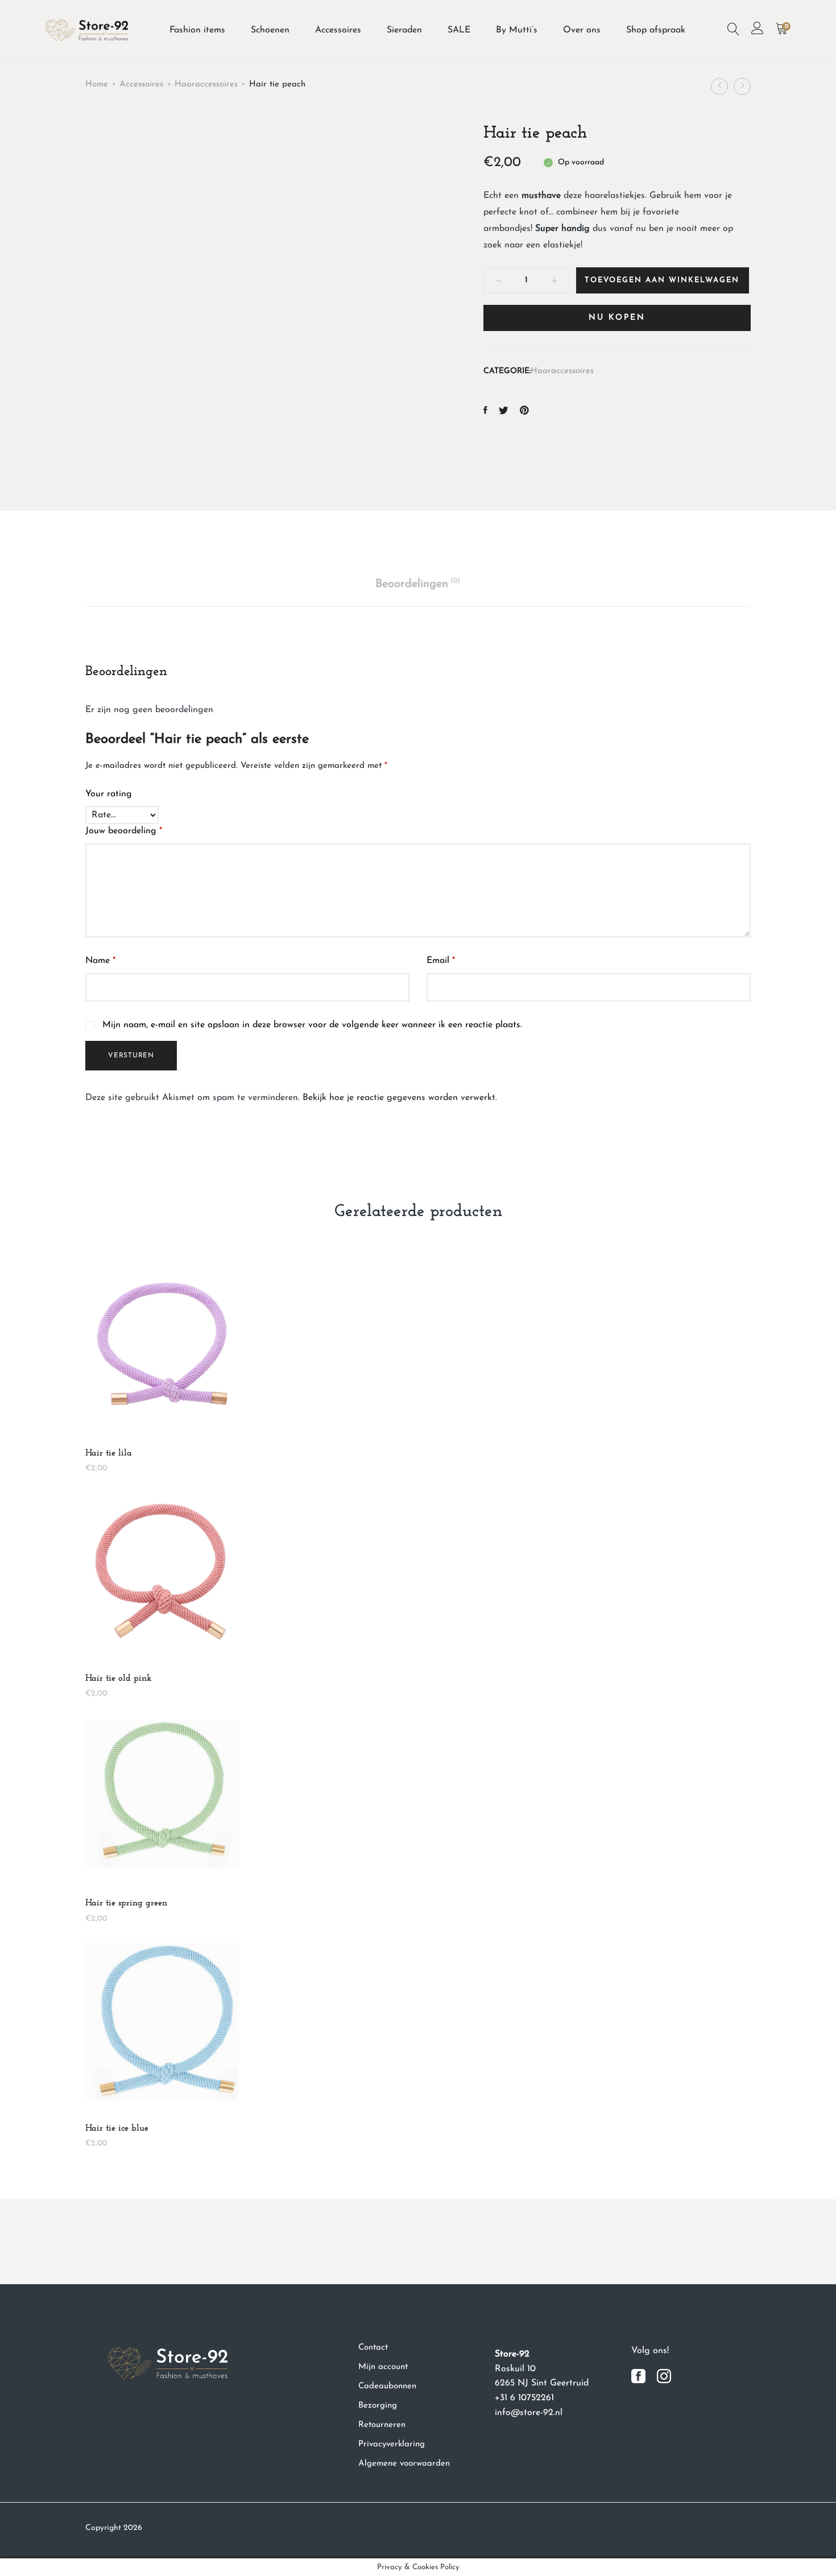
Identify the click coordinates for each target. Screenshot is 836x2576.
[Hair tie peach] (485, 412)
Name (100, 961)
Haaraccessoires (206, 84)
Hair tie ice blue (117, 2128)
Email (441, 961)
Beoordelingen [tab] (418, 584)
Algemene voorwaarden (404, 2464)
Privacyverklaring (392, 2444)
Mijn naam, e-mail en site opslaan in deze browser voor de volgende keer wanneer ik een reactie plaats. (312, 1025)
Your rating (109, 794)
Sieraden (404, 30)
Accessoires (338, 30)
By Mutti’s (517, 30)
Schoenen (270, 30)
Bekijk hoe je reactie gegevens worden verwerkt (399, 1098)
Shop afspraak (656, 30)
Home (97, 84)
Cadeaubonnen (387, 2386)
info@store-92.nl (529, 2413)
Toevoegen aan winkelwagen (662, 280)
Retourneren (382, 2425)
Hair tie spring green (126, 1903)
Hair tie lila (109, 1453)
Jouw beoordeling (124, 831)
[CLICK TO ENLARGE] (390, 142)
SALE (459, 30)
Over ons (582, 30)
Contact (373, 2348)
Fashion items (197, 30)
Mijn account (383, 2367)
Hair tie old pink (118, 1678)
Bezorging (378, 2406)
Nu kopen (617, 318)
